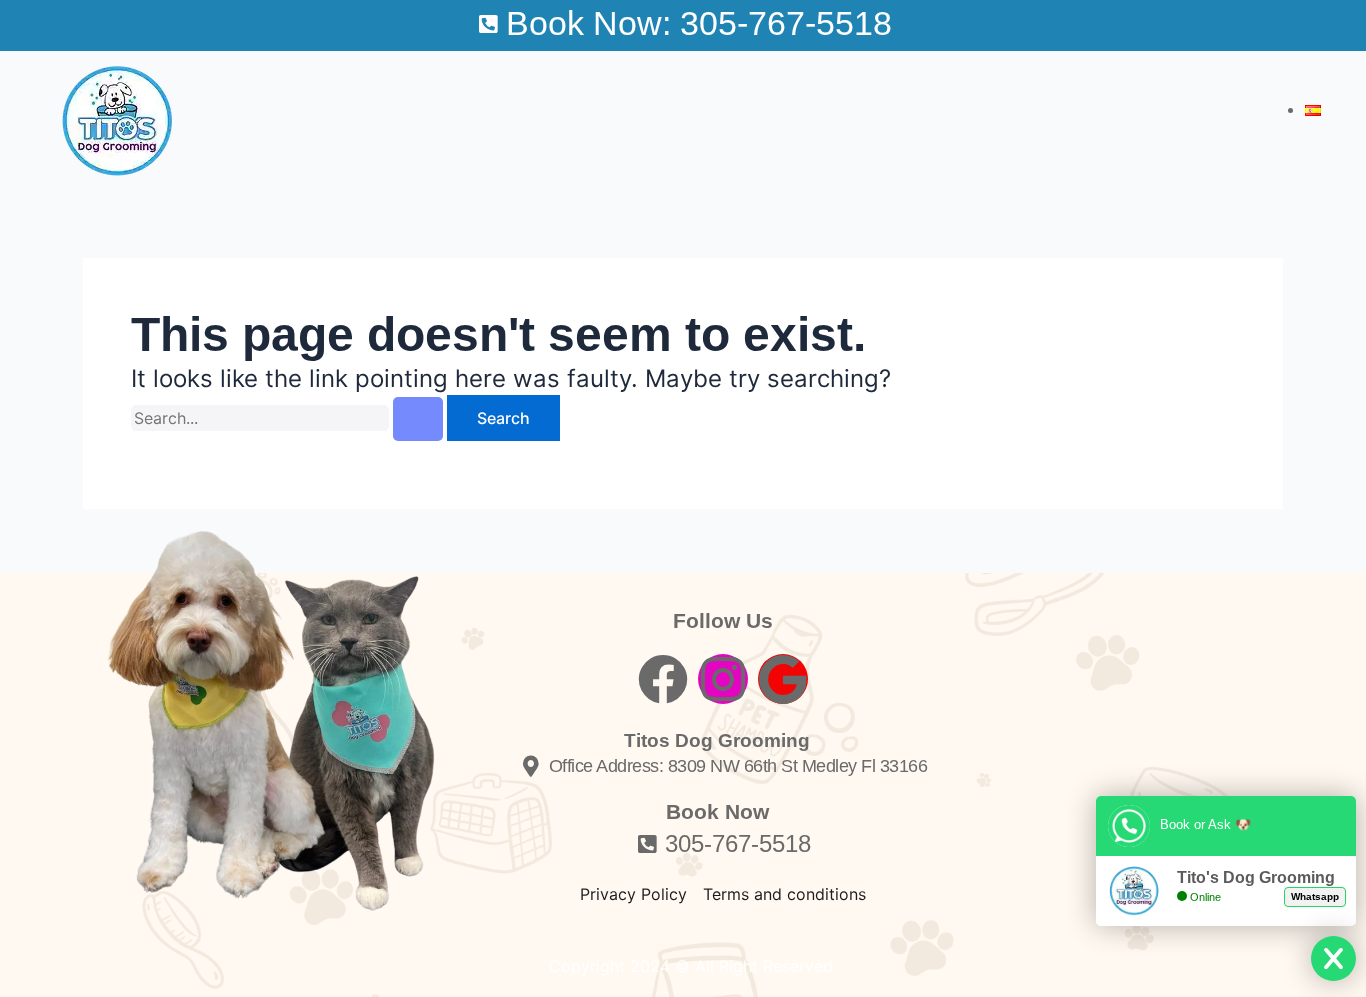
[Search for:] (289, 418)
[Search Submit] (418, 419)
